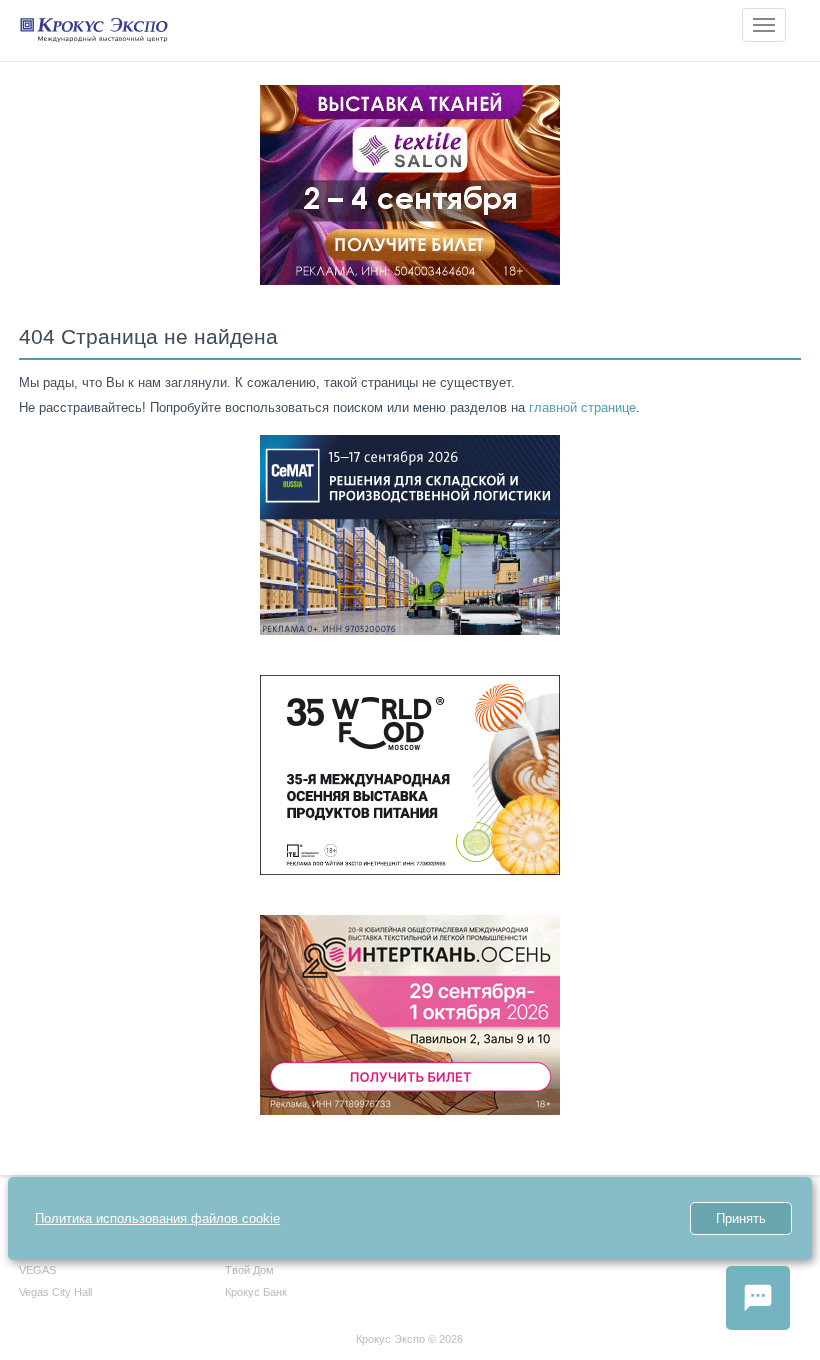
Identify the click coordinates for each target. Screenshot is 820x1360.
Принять (741, 1218)
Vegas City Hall (55, 1292)
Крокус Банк (256, 1292)
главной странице (582, 407)
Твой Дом (249, 1270)
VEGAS (37, 1270)
